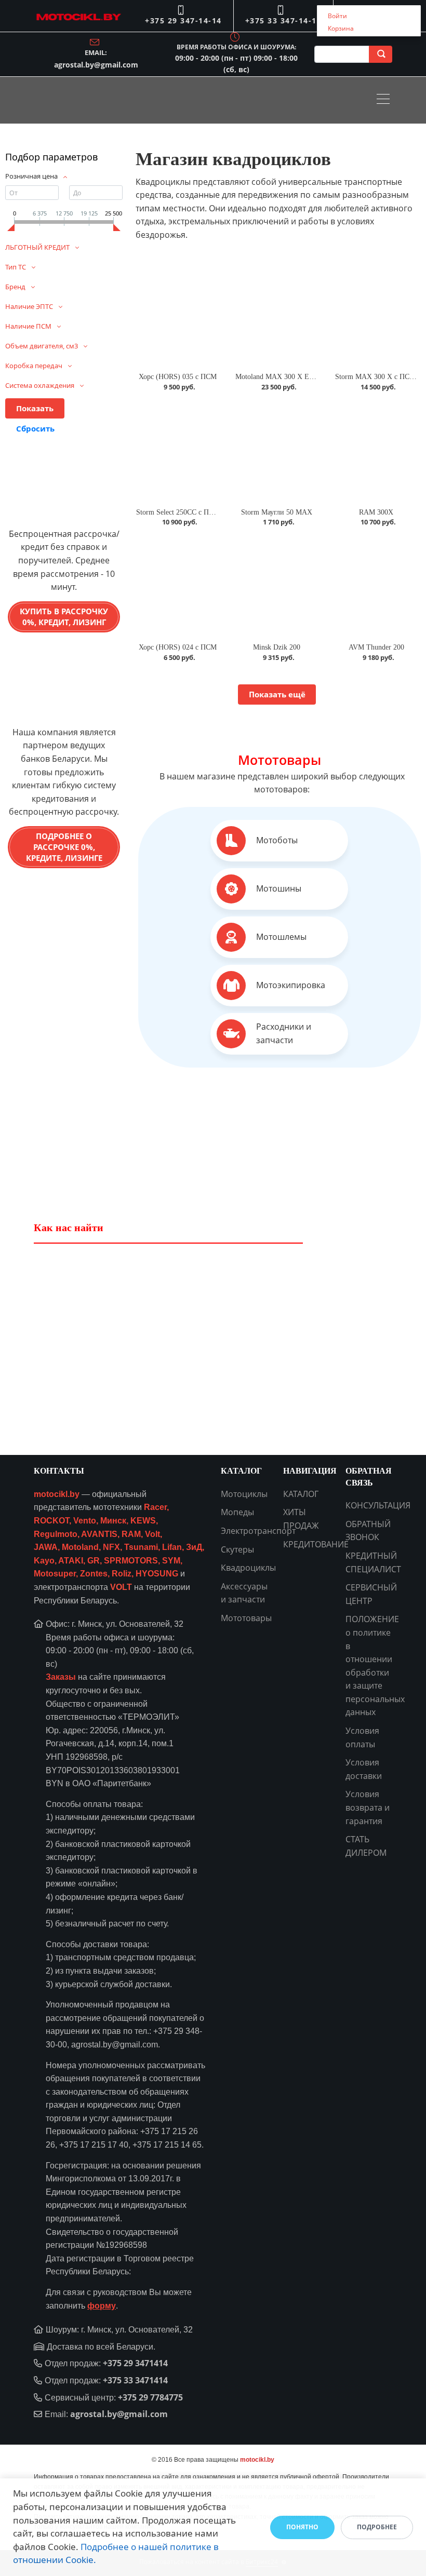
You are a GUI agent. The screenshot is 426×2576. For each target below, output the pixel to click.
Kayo (44, 1561)
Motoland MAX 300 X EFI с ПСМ (287, 377)
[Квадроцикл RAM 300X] (376, 451)
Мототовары (279, 760)
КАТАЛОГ (301, 1494)
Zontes (94, 1574)
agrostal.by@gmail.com (96, 65)
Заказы (61, 1677)
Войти (337, 16)
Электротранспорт (258, 1531)
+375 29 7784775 (150, 2397)
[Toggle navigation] (386, 100)
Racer (155, 1507)
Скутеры (237, 1549)
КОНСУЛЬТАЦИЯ (378, 1505)
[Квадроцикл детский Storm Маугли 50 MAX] (277, 451)
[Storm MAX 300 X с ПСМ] (376, 316)
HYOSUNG (157, 1574)
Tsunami (141, 1547)
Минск (113, 1521)
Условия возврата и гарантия (368, 1807)
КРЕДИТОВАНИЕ (316, 1544)
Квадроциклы (248, 1568)
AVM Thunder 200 (376, 647)
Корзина (341, 28)
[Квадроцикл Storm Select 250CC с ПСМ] (177, 451)
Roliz (122, 1574)
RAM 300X (376, 512)
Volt (152, 1534)
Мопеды (237, 1512)
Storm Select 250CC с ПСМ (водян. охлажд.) (205, 512)
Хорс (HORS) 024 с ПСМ (178, 647)
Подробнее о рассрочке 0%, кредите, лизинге (64, 847)
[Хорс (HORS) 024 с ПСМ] (177, 586)
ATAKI (71, 1561)
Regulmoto (56, 1534)
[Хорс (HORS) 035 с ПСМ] (177, 316)
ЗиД (194, 1547)
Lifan (172, 1547)
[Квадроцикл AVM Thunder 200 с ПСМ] (376, 586)
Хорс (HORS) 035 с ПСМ (178, 377)
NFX (111, 1547)
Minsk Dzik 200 (277, 647)
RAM (131, 1534)
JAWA (46, 1547)
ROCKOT (51, 1521)
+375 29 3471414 (135, 2363)
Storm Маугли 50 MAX (277, 512)
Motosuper (55, 1574)
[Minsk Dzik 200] (277, 586)
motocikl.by (57, 1494)
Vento (85, 1521)
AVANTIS (99, 1534)
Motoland (80, 1547)
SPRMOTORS (131, 1561)
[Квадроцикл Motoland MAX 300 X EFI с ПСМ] (277, 316)
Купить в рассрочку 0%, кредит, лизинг (64, 617)
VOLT (121, 1587)
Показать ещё (277, 694)
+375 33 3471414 (135, 2380)
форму (102, 2306)
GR (94, 1561)
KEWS (143, 1521)
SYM (171, 1561)
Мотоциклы (244, 1494)
